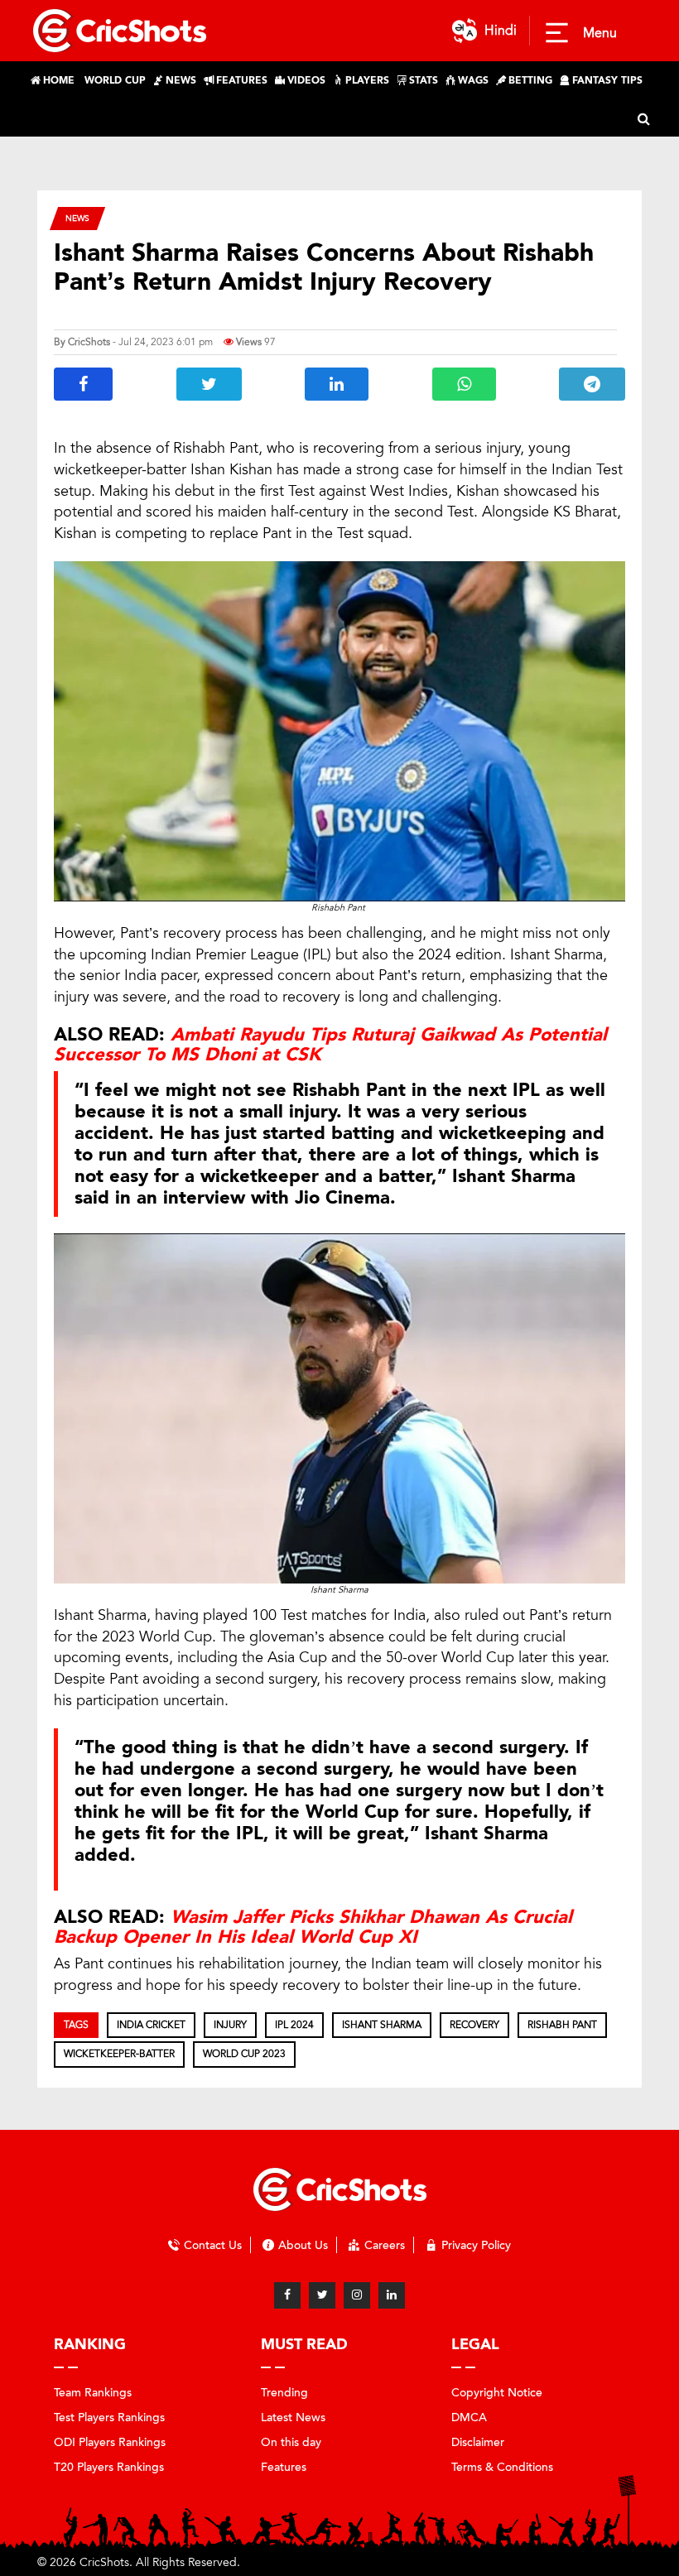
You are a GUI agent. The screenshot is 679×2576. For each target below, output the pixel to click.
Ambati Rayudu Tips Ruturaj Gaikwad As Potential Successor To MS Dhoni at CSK (330, 1045)
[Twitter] (322, 2295)
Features (284, 2467)
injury (230, 2025)
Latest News (293, 2417)
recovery (474, 2025)
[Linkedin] (392, 2295)
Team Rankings (93, 2393)
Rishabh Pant (562, 2025)
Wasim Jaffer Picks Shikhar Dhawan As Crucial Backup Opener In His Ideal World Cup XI (313, 1927)
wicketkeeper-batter (119, 2054)
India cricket (151, 2025)
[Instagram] (357, 2295)
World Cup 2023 (244, 2054)
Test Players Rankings (109, 2417)
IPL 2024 (294, 2025)
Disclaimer (478, 2442)
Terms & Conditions (502, 2467)
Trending (284, 2393)
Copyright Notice (497, 2393)
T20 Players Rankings (109, 2467)
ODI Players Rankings (110, 2442)
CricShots (89, 342)
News (77, 218)
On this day (291, 2442)
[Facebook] (287, 2295)
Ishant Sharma (382, 2025)
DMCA (469, 2417)
